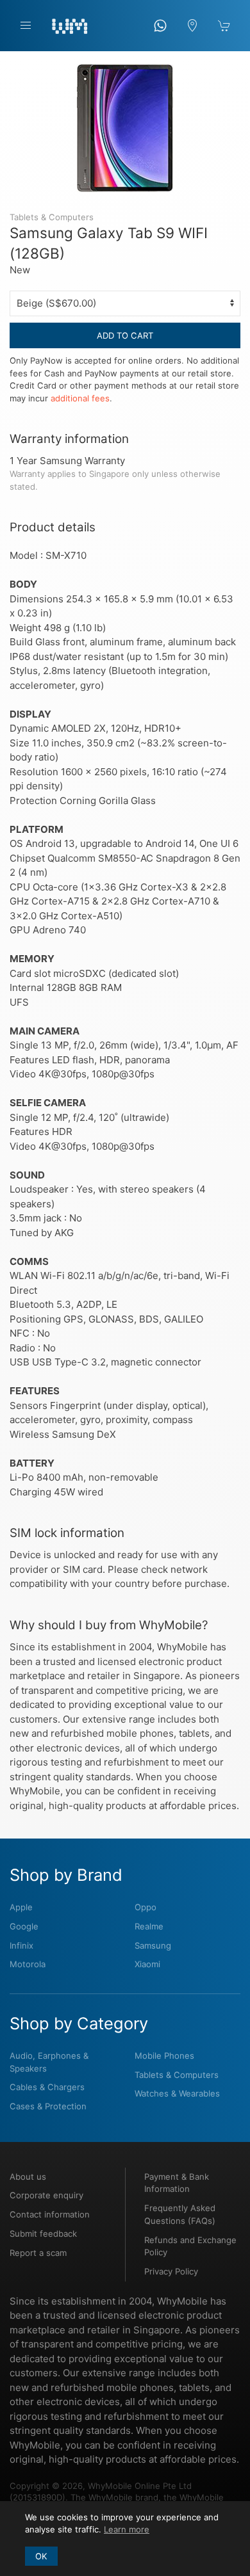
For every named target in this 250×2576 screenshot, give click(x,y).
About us (28, 2177)
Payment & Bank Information (177, 2183)
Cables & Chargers (47, 2087)
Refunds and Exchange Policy (190, 2246)
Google (24, 1926)
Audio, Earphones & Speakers (49, 2062)
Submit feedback (43, 2234)
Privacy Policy (171, 2271)
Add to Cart (125, 335)
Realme (149, 1926)
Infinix (21, 1945)
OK (41, 2556)
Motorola (28, 1964)
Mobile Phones (164, 2056)
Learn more (127, 2529)
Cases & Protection (48, 2106)
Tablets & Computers (177, 2075)
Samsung (153, 1945)
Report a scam (38, 2253)
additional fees (80, 398)
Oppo (146, 1907)
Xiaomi (147, 1964)
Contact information (50, 2214)
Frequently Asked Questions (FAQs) (180, 2214)
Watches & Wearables (177, 2093)
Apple (21, 1907)
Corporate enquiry (46, 2195)
